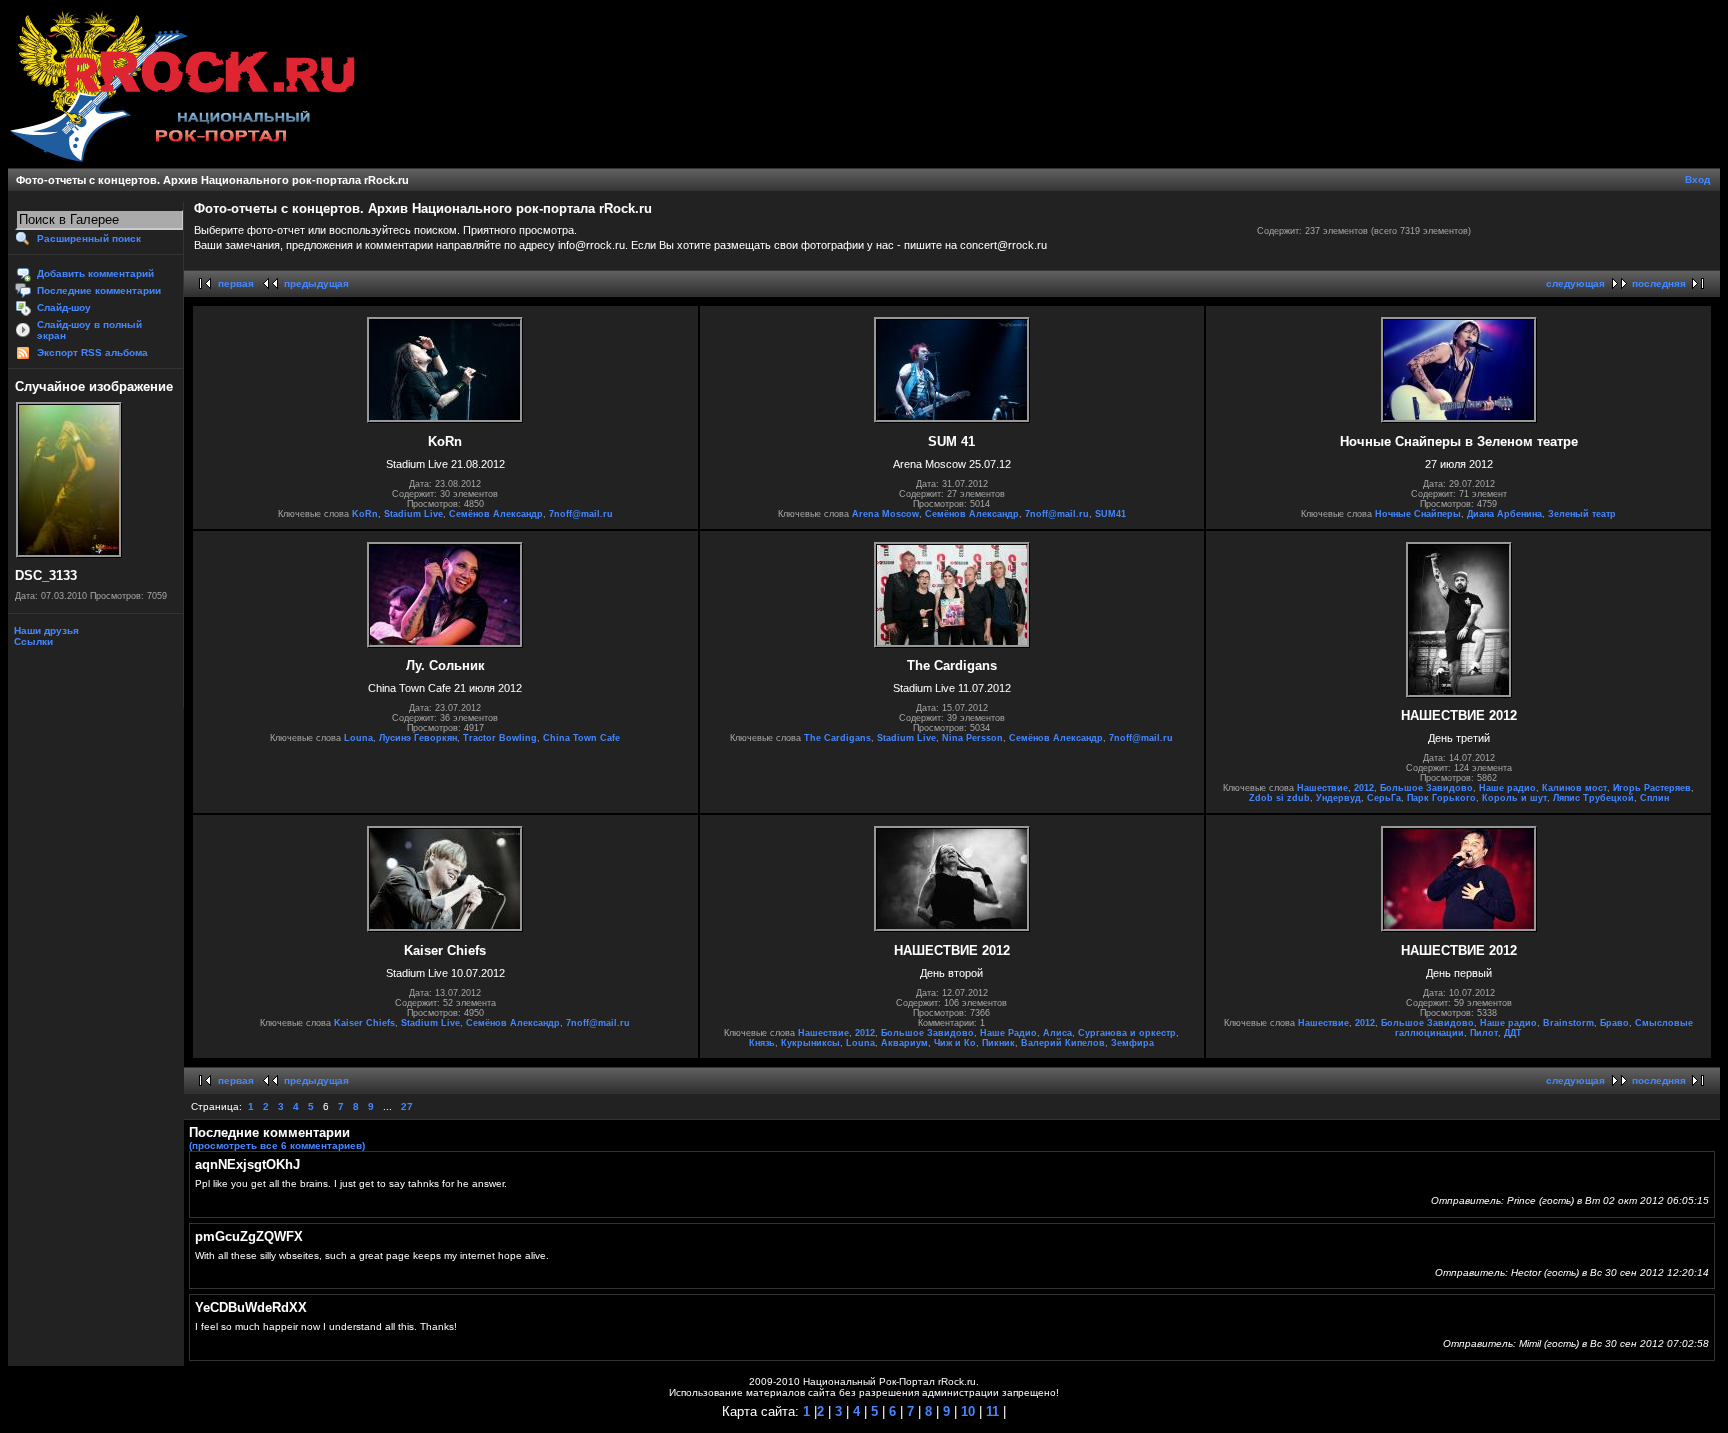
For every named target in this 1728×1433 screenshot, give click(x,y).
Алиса (1057, 1033)
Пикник (998, 1043)
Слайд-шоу (64, 307)
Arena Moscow (885, 514)
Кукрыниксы (810, 1043)
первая (236, 283)
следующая (1575, 283)
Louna (358, 738)
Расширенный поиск (89, 238)
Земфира (1132, 1043)
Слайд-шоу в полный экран (89, 330)
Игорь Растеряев (1652, 788)
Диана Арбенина (1504, 514)
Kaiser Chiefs (364, 1023)
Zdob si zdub (1279, 798)
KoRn (365, 514)
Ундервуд (1338, 798)
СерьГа (1384, 798)
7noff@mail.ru (581, 514)
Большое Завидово (1426, 788)
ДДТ (1513, 1033)
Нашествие (1322, 788)
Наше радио (1507, 788)
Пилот (1484, 1033)
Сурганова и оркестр (1127, 1033)
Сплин (1654, 798)
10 (966, 1411)
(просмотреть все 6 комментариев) (277, 1145)
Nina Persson (972, 738)
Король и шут (1514, 798)
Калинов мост (1574, 788)
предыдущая (316, 283)
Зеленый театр (1582, 514)
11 (990, 1411)
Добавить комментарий (95, 273)
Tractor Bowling (500, 738)
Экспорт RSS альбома (92, 352)
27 (407, 1106)
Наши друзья (45, 630)
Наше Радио (1008, 1033)
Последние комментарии (99, 290)
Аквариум (904, 1043)
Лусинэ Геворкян (418, 738)
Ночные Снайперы (1418, 514)
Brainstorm (1568, 1023)
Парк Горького (1441, 798)
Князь (762, 1043)
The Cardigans (837, 738)
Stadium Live (413, 514)
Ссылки (32, 641)
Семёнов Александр (496, 514)
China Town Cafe (581, 738)
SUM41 (1110, 514)
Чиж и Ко (955, 1043)
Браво (1614, 1023)
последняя (1659, 283)
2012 (1364, 788)
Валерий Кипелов (1063, 1043)
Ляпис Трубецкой (1593, 798)
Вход (1697, 179)
